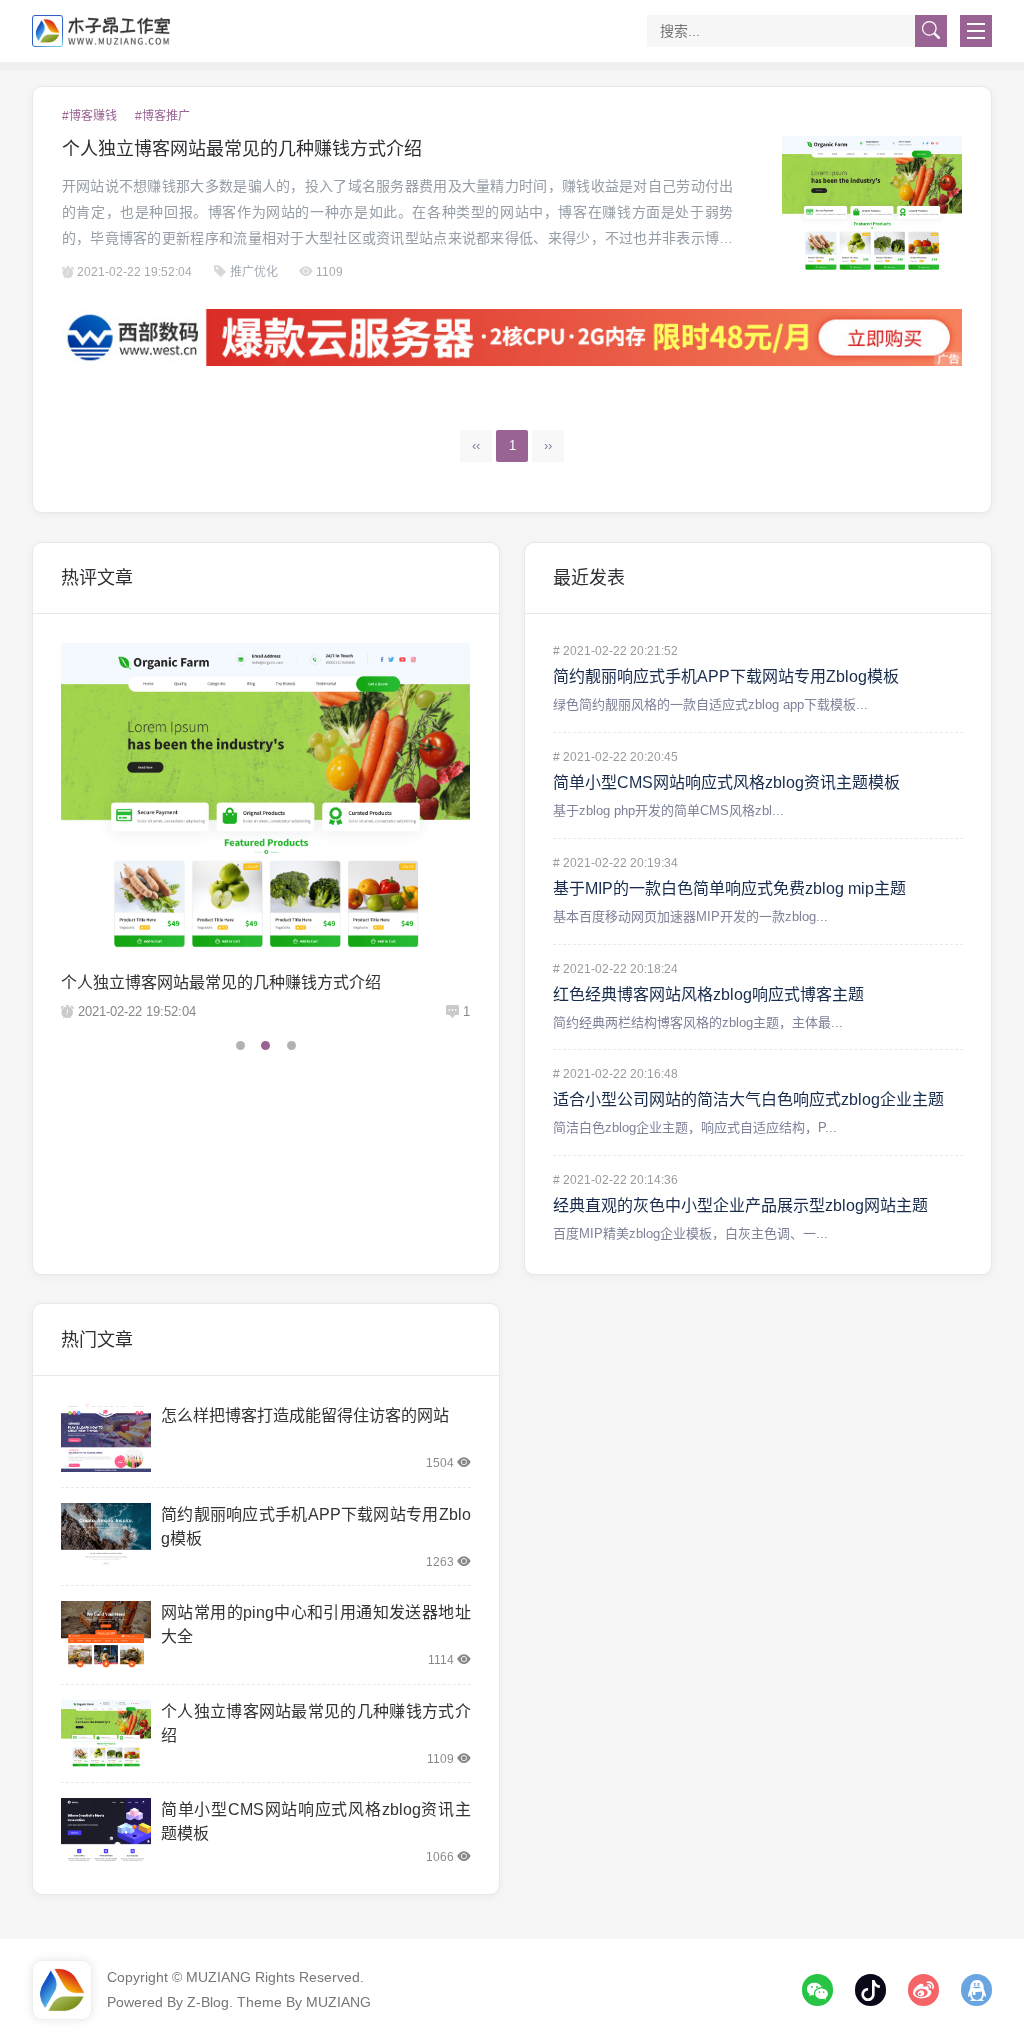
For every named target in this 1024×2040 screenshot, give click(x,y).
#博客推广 (162, 116)
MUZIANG (218, 1977)
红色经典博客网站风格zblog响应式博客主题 (708, 994)
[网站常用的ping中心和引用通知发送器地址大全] (266, 796)
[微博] (924, 1990)
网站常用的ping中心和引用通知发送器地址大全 (229, 982)
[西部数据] (512, 337)
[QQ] (977, 1990)
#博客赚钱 (89, 116)
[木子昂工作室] (102, 30)
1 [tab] (240, 1045)
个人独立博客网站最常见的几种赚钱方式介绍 (242, 149)
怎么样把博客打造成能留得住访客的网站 (305, 1415)
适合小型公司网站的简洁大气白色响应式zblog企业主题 (748, 1099)
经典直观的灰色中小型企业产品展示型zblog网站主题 (740, 1205)
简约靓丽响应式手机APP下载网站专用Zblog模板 (726, 676)
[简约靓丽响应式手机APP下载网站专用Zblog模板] (106, 1537)
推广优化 (254, 272)
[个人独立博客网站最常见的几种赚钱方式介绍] (872, 203)
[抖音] (871, 1990)
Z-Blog (208, 2002)
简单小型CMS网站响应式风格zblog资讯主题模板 (726, 782)
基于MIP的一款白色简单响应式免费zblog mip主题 (729, 888)
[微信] (818, 1990)
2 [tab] (265, 1045)
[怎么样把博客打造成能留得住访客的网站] (106, 1438)
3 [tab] (291, 1045)
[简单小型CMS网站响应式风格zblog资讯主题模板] (106, 1832)
